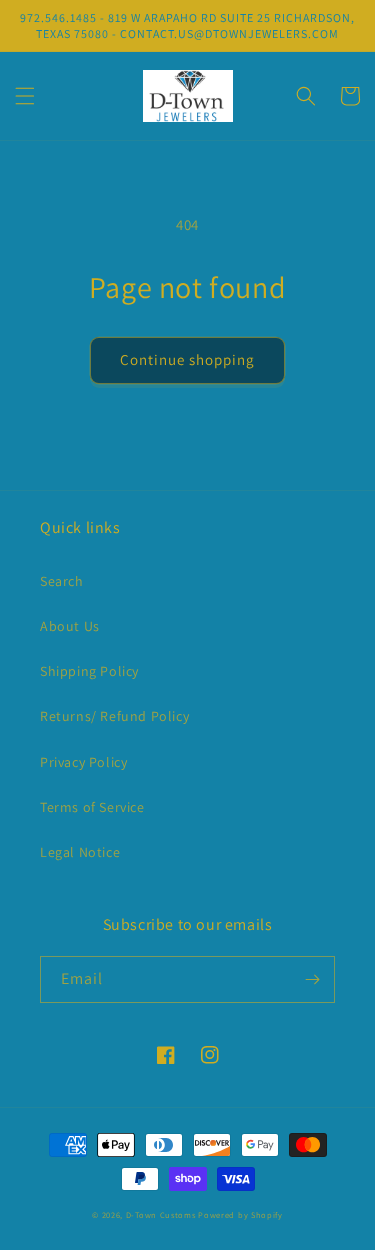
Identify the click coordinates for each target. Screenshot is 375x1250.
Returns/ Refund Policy (114, 716)
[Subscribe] (312, 979)
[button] (25, 96)
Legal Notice (80, 852)
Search (62, 581)
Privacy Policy (83, 762)
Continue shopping (187, 359)
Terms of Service (92, 807)
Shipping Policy (89, 671)
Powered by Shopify (240, 1214)
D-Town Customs (161, 1214)
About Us (70, 626)
